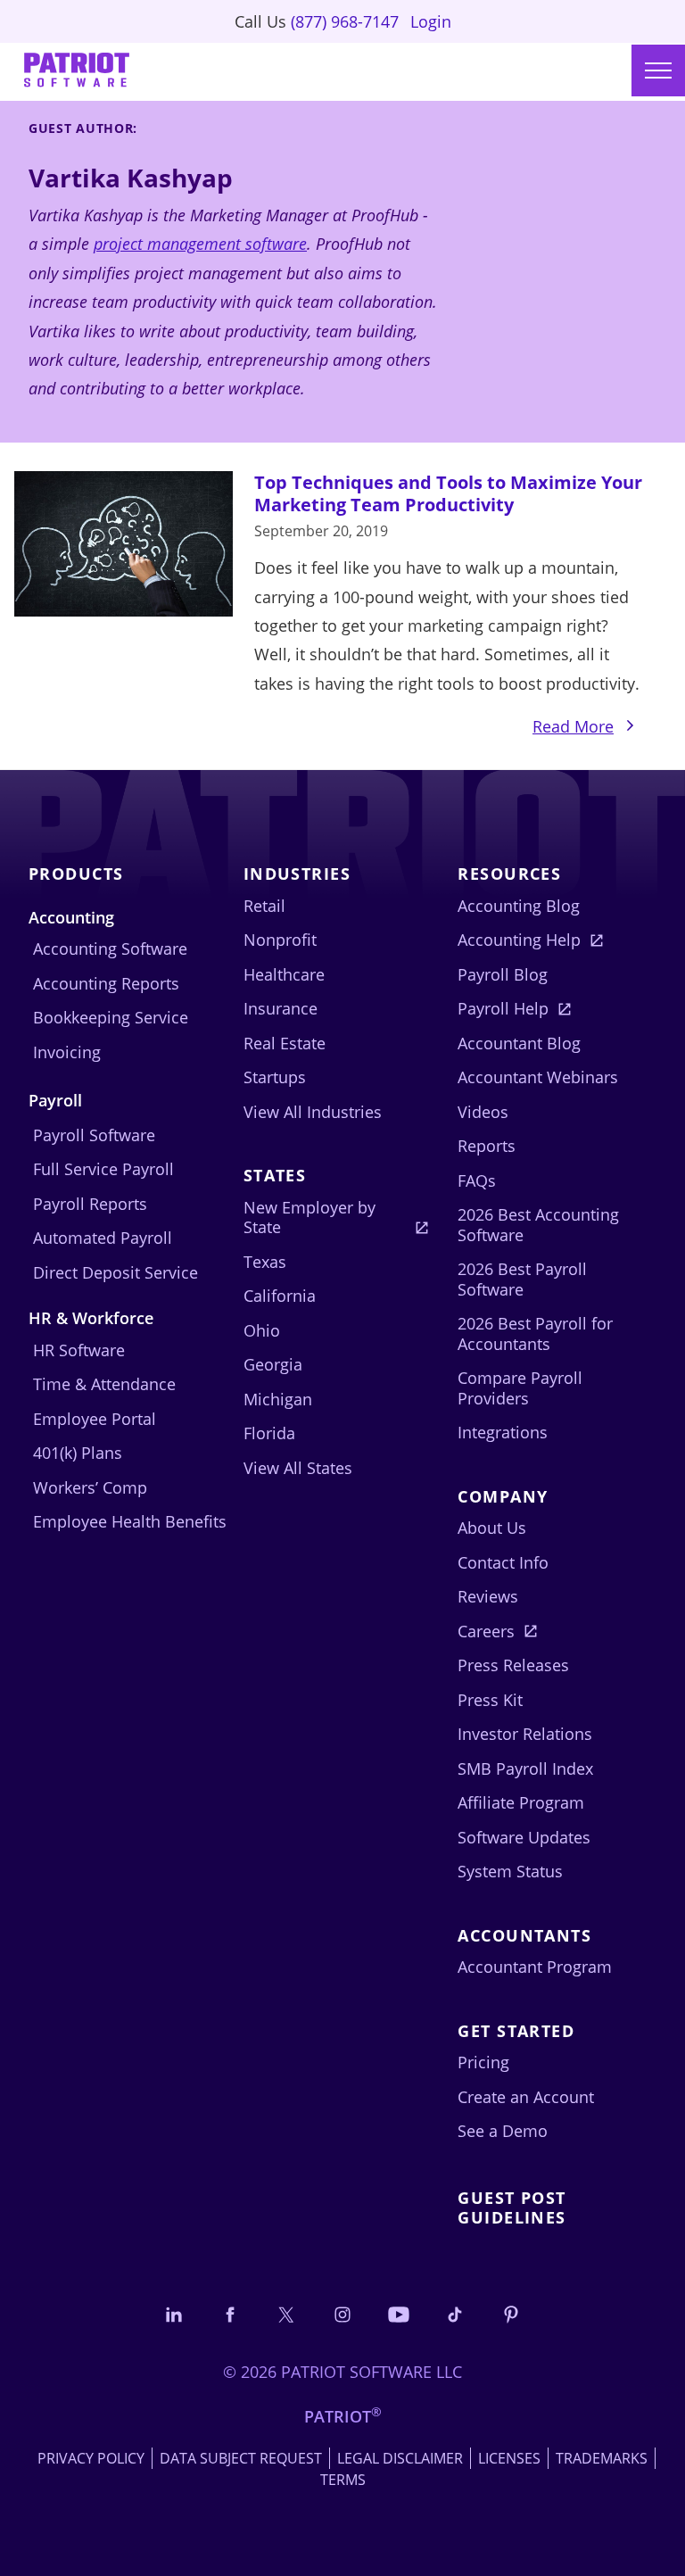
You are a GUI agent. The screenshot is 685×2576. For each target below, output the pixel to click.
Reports (487, 1146)
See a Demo (503, 2131)
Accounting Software (110, 948)
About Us (492, 1528)
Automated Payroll (103, 1238)
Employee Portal (95, 1419)
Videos (483, 1112)
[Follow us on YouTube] (399, 2314)
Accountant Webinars (538, 1077)
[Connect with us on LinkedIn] (174, 2314)
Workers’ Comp (90, 1487)
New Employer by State (309, 1218)
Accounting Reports (106, 983)
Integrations (503, 1432)
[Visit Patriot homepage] (77, 72)
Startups (275, 1077)
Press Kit (490, 1700)
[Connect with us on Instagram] (342, 2314)
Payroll (55, 1100)
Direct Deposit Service (116, 1272)
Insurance (281, 1008)
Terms (343, 2480)
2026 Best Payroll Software (522, 1279)
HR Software (79, 1350)
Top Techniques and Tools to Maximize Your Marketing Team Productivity (448, 493)
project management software (200, 244)
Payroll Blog (503, 974)
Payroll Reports (90, 1204)
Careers (486, 1631)
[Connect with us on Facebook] (230, 2314)
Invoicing (67, 1052)
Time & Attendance (104, 1384)
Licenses (509, 2458)
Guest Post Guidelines (512, 2208)
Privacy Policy (91, 2458)
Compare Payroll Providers (520, 1388)
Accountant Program (535, 1967)
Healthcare (284, 974)
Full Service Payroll (103, 1169)
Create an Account (526, 2097)
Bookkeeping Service (111, 1017)
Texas (265, 1262)
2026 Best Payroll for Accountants (535, 1334)
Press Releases (513, 1665)
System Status (510, 1871)
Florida (269, 1433)
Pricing (483, 2062)
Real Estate (285, 1043)
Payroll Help (503, 1008)
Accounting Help (519, 940)
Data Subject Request (241, 2458)
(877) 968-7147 (345, 21)
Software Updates (524, 1837)
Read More (591, 728)
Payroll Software (94, 1135)
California (280, 1296)
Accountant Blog (519, 1043)
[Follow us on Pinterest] (511, 2314)
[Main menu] (658, 70)
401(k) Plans (78, 1453)
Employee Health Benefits (130, 1521)
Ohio (262, 1330)
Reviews (488, 1596)
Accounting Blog (519, 906)
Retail (264, 906)
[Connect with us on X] (286, 2314)
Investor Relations (525, 1734)
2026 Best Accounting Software (538, 1225)
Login (431, 21)
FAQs (477, 1180)
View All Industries (313, 1112)
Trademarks (602, 2458)
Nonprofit (280, 940)
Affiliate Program (521, 1802)
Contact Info (503, 1562)
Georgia (273, 1364)
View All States (298, 1468)
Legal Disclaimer (400, 2458)
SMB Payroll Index (525, 1768)
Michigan (278, 1399)
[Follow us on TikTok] (455, 2314)
